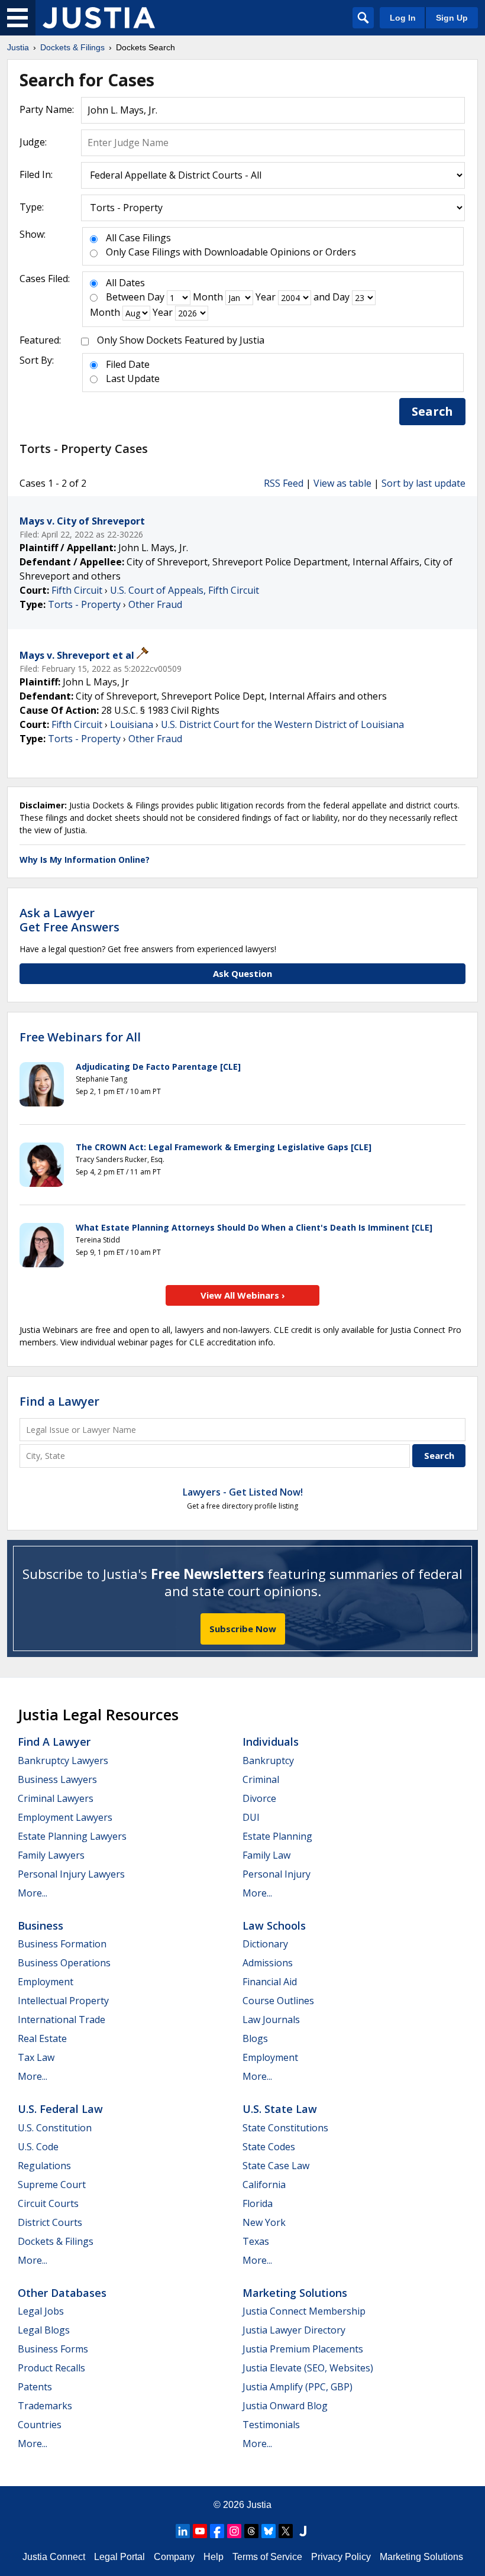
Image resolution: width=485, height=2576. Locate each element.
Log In (403, 18)
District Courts (50, 2222)
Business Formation (62, 1944)
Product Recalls (51, 2368)
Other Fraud (155, 604)
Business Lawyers (57, 1779)
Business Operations (64, 1963)
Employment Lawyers (65, 1817)
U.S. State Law (280, 2109)
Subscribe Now (243, 1629)
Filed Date (128, 364)
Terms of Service (267, 2557)
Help (214, 2557)
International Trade (62, 2020)
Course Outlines (278, 2001)
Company (174, 2557)
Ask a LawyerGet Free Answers (69, 920)
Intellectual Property (63, 2001)
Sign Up (452, 18)
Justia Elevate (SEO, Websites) (308, 2368)
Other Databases (62, 2293)
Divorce (259, 1798)
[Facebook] (217, 2531)
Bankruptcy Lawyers (63, 1761)
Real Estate (42, 2038)
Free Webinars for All (80, 1037)
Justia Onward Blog (285, 2406)
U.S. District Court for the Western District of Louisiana (282, 724)
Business (41, 1925)
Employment (46, 1982)
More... (33, 1893)
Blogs (255, 2038)
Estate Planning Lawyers (72, 1836)
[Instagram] (234, 2531)
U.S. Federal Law (60, 2109)
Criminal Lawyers (56, 1798)
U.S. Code (38, 2147)
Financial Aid (270, 1982)
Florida (258, 2203)
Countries (40, 2425)
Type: (32, 207)
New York (264, 2222)
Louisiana (132, 724)
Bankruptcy (268, 1761)
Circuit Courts (48, 2203)
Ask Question (242, 973)
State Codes (269, 2147)
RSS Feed (284, 483)
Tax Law (36, 2057)
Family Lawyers (51, 1855)
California (264, 2185)
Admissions (268, 1963)
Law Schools (274, 1925)
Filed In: (36, 174)
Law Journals (271, 2020)
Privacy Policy (341, 2557)
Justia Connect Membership (304, 2311)
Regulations (44, 2166)
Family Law (266, 1855)
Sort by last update (423, 483)
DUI (251, 1817)
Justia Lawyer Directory (294, 2330)
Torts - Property (84, 604)
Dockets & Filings (56, 2241)
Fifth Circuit (77, 590)
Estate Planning (277, 1836)
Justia (259, 2505)
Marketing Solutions (295, 2293)
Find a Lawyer (59, 1401)
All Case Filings (138, 238)
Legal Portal (119, 2557)
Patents (35, 2387)
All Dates (125, 283)
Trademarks (45, 2406)
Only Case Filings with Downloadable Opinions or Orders (231, 252)
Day (156, 297)
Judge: (33, 142)
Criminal (261, 1779)
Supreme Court (52, 2185)
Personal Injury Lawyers (71, 1874)
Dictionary (265, 1944)
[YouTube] (200, 2531)
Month (208, 297)
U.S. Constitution (55, 2128)
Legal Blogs (44, 2330)
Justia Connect (54, 2557)
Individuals (271, 1742)
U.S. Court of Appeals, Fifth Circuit (185, 590)
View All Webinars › (243, 1295)
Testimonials (271, 2425)
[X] (286, 2531)
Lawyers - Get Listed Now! (243, 1492)
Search (432, 411)
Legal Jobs (41, 2311)
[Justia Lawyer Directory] (303, 2531)
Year (266, 297)
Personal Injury (277, 1874)
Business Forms (53, 2349)
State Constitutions (285, 2128)
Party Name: (47, 109)
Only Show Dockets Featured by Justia (181, 340)
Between (125, 297)
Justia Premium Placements (303, 2349)
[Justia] (99, 18)
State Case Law (276, 2166)
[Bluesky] (269, 2531)
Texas (256, 2241)
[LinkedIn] (183, 2531)
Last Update (133, 378)
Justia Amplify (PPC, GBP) (298, 2387)
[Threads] (251, 2531)
